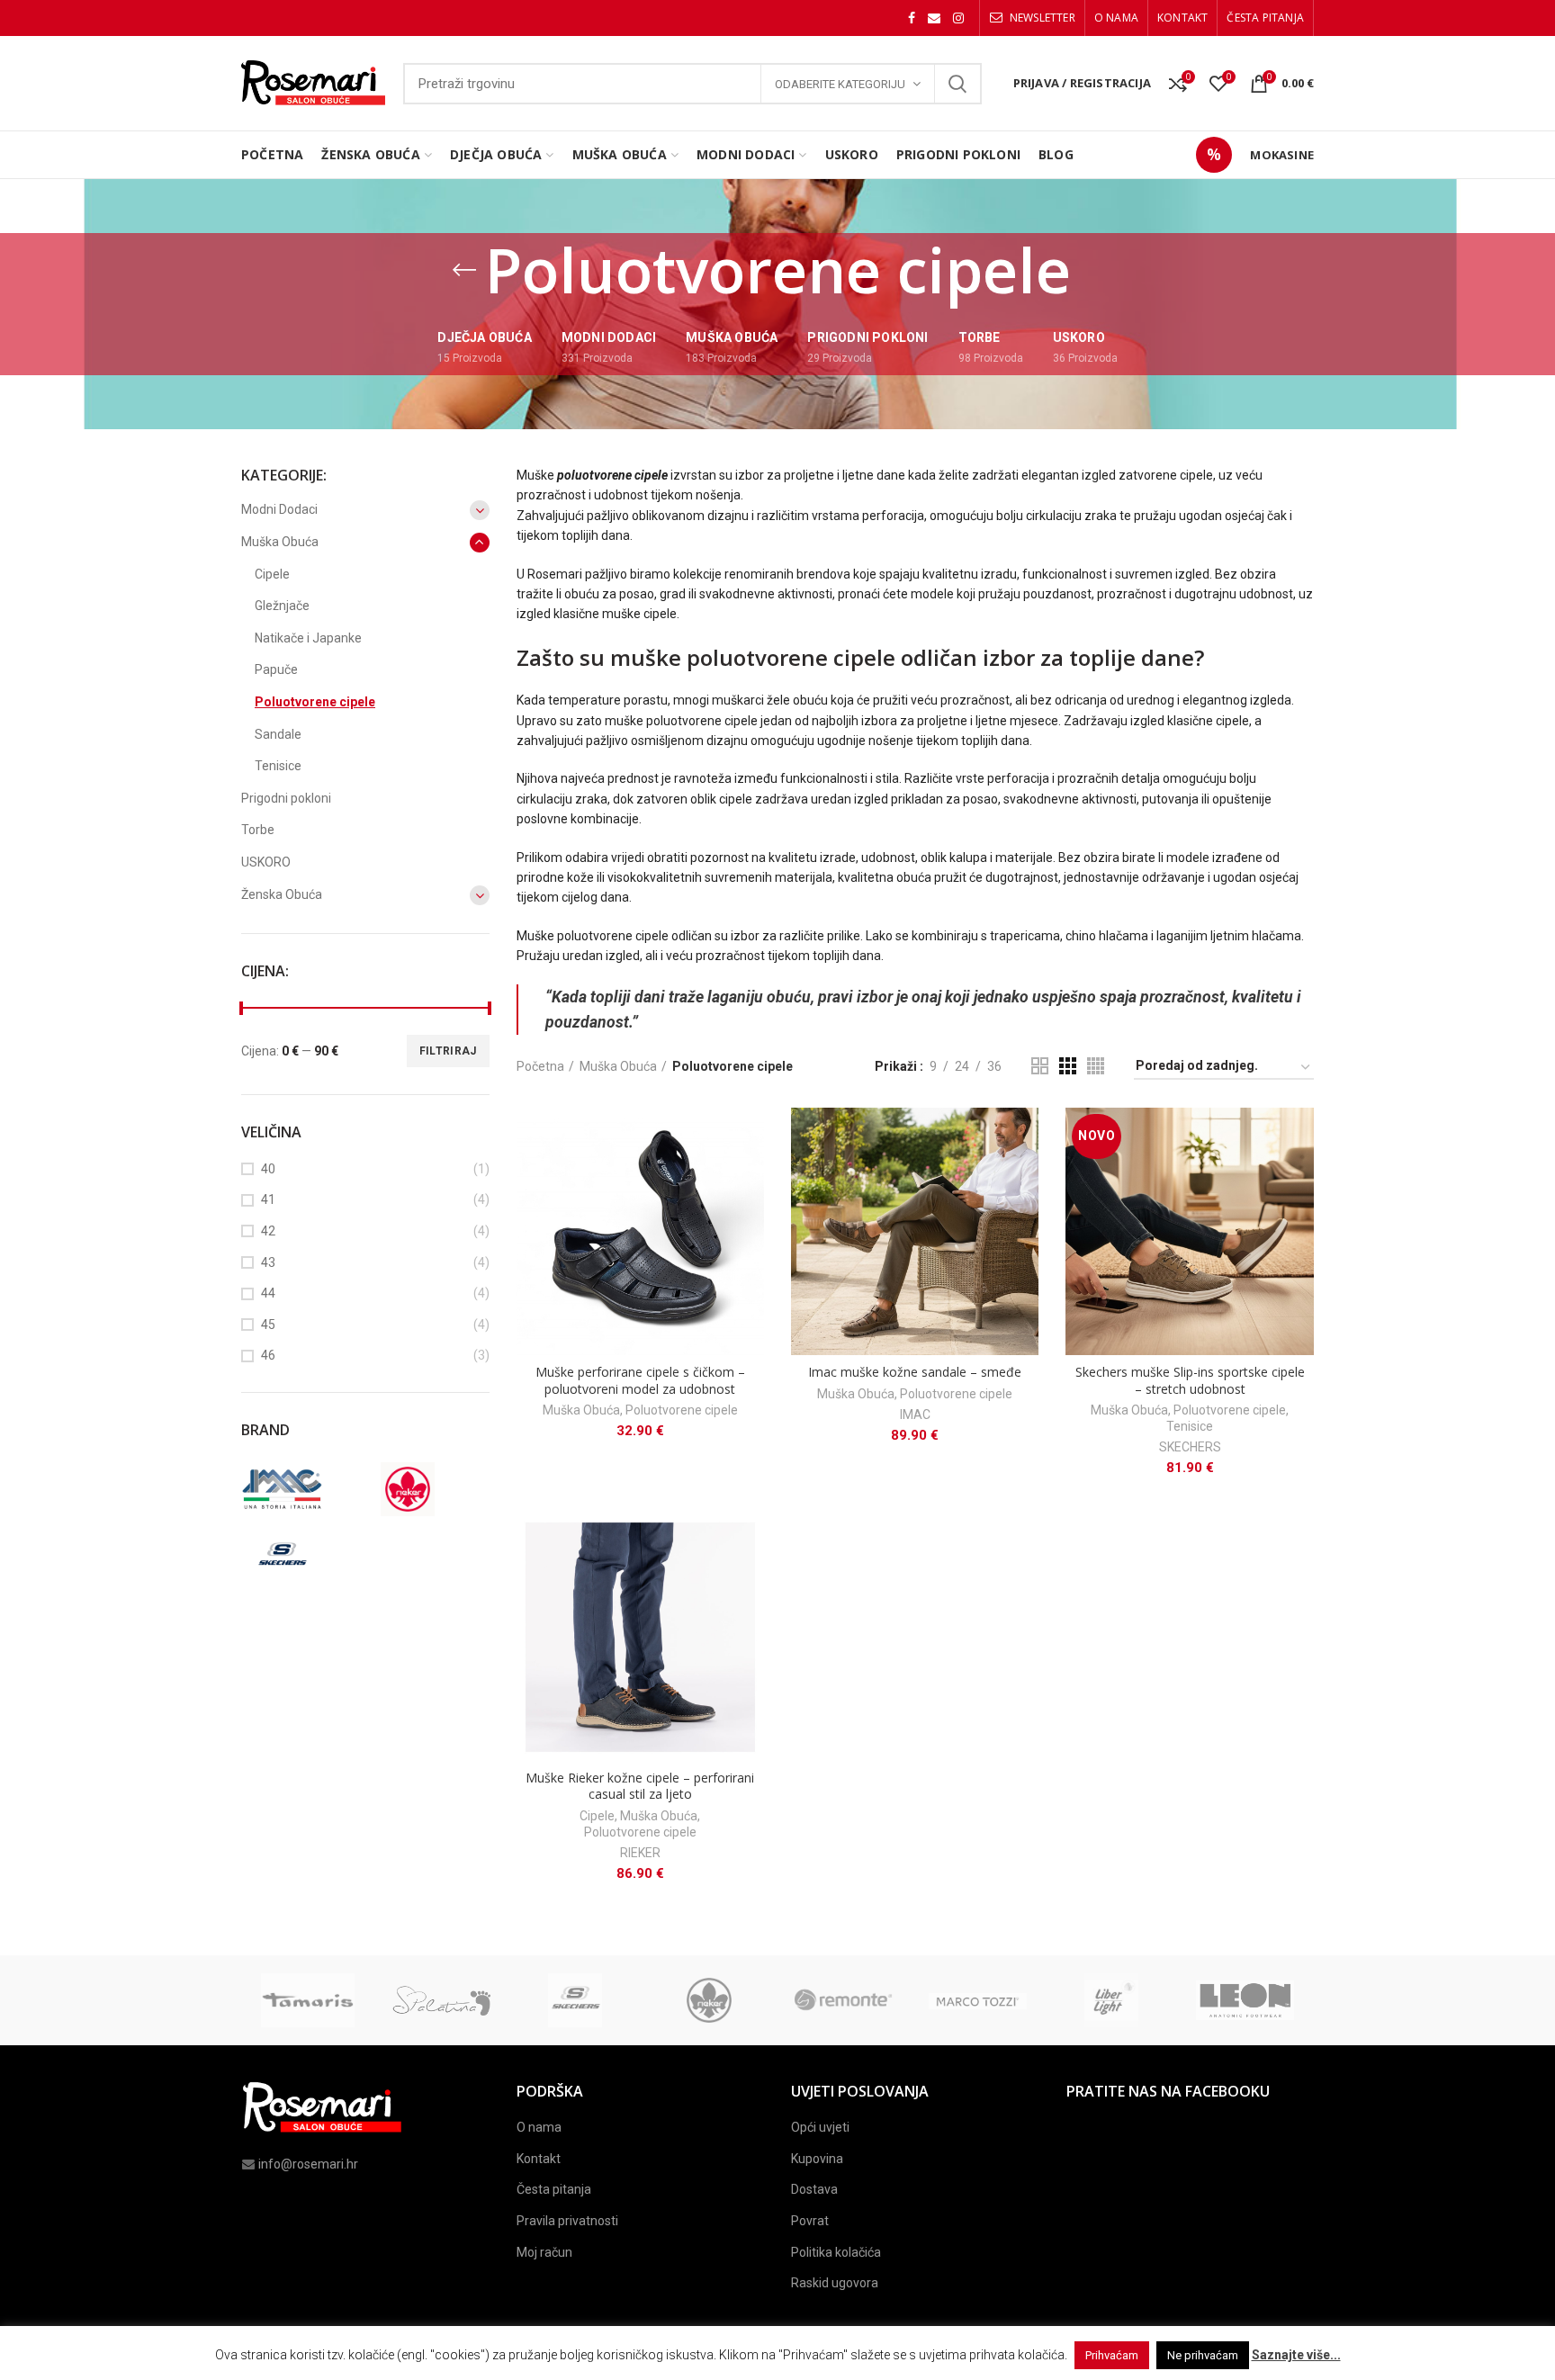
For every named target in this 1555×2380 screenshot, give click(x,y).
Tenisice (1190, 1426)
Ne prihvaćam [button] (1203, 2355)
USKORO (266, 862)
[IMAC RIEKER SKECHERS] (363, 1525)
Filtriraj (448, 1051)
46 (268, 1355)
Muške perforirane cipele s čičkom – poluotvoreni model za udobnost (640, 1380)
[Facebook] (912, 18)
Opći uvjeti (820, 2127)
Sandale (278, 734)
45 (268, 1325)
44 (268, 1293)
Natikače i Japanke (308, 638)
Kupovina (817, 2159)
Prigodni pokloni (286, 798)
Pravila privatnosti (567, 2221)
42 (268, 1231)
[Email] (934, 18)
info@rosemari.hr (308, 2164)
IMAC (915, 1415)
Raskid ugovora (835, 2283)
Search (957, 84)
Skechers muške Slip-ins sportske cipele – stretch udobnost (1190, 1380)
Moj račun (544, 2252)
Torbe (258, 830)
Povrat (810, 2221)
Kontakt (539, 2159)
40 (268, 1169)
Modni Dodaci (279, 509)
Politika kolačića (836, 2252)
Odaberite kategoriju (840, 84)
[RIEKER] (426, 1489)
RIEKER (640, 1853)
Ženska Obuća (282, 894)
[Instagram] (958, 18)
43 (268, 1262)
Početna (540, 1066)
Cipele (597, 1816)
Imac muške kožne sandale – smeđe (915, 1372)
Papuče (276, 669)
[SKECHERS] (300, 1557)
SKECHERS (1190, 1447)
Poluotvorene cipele (682, 1410)
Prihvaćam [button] (1112, 2355)
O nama (539, 2127)
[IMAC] (300, 1489)
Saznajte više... (1296, 2355)
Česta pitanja (554, 2189)
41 (268, 1199)
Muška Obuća (618, 1066)
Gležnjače (282, 606)
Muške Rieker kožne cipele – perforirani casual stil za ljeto (640, 1786)
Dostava (814, 2189)
